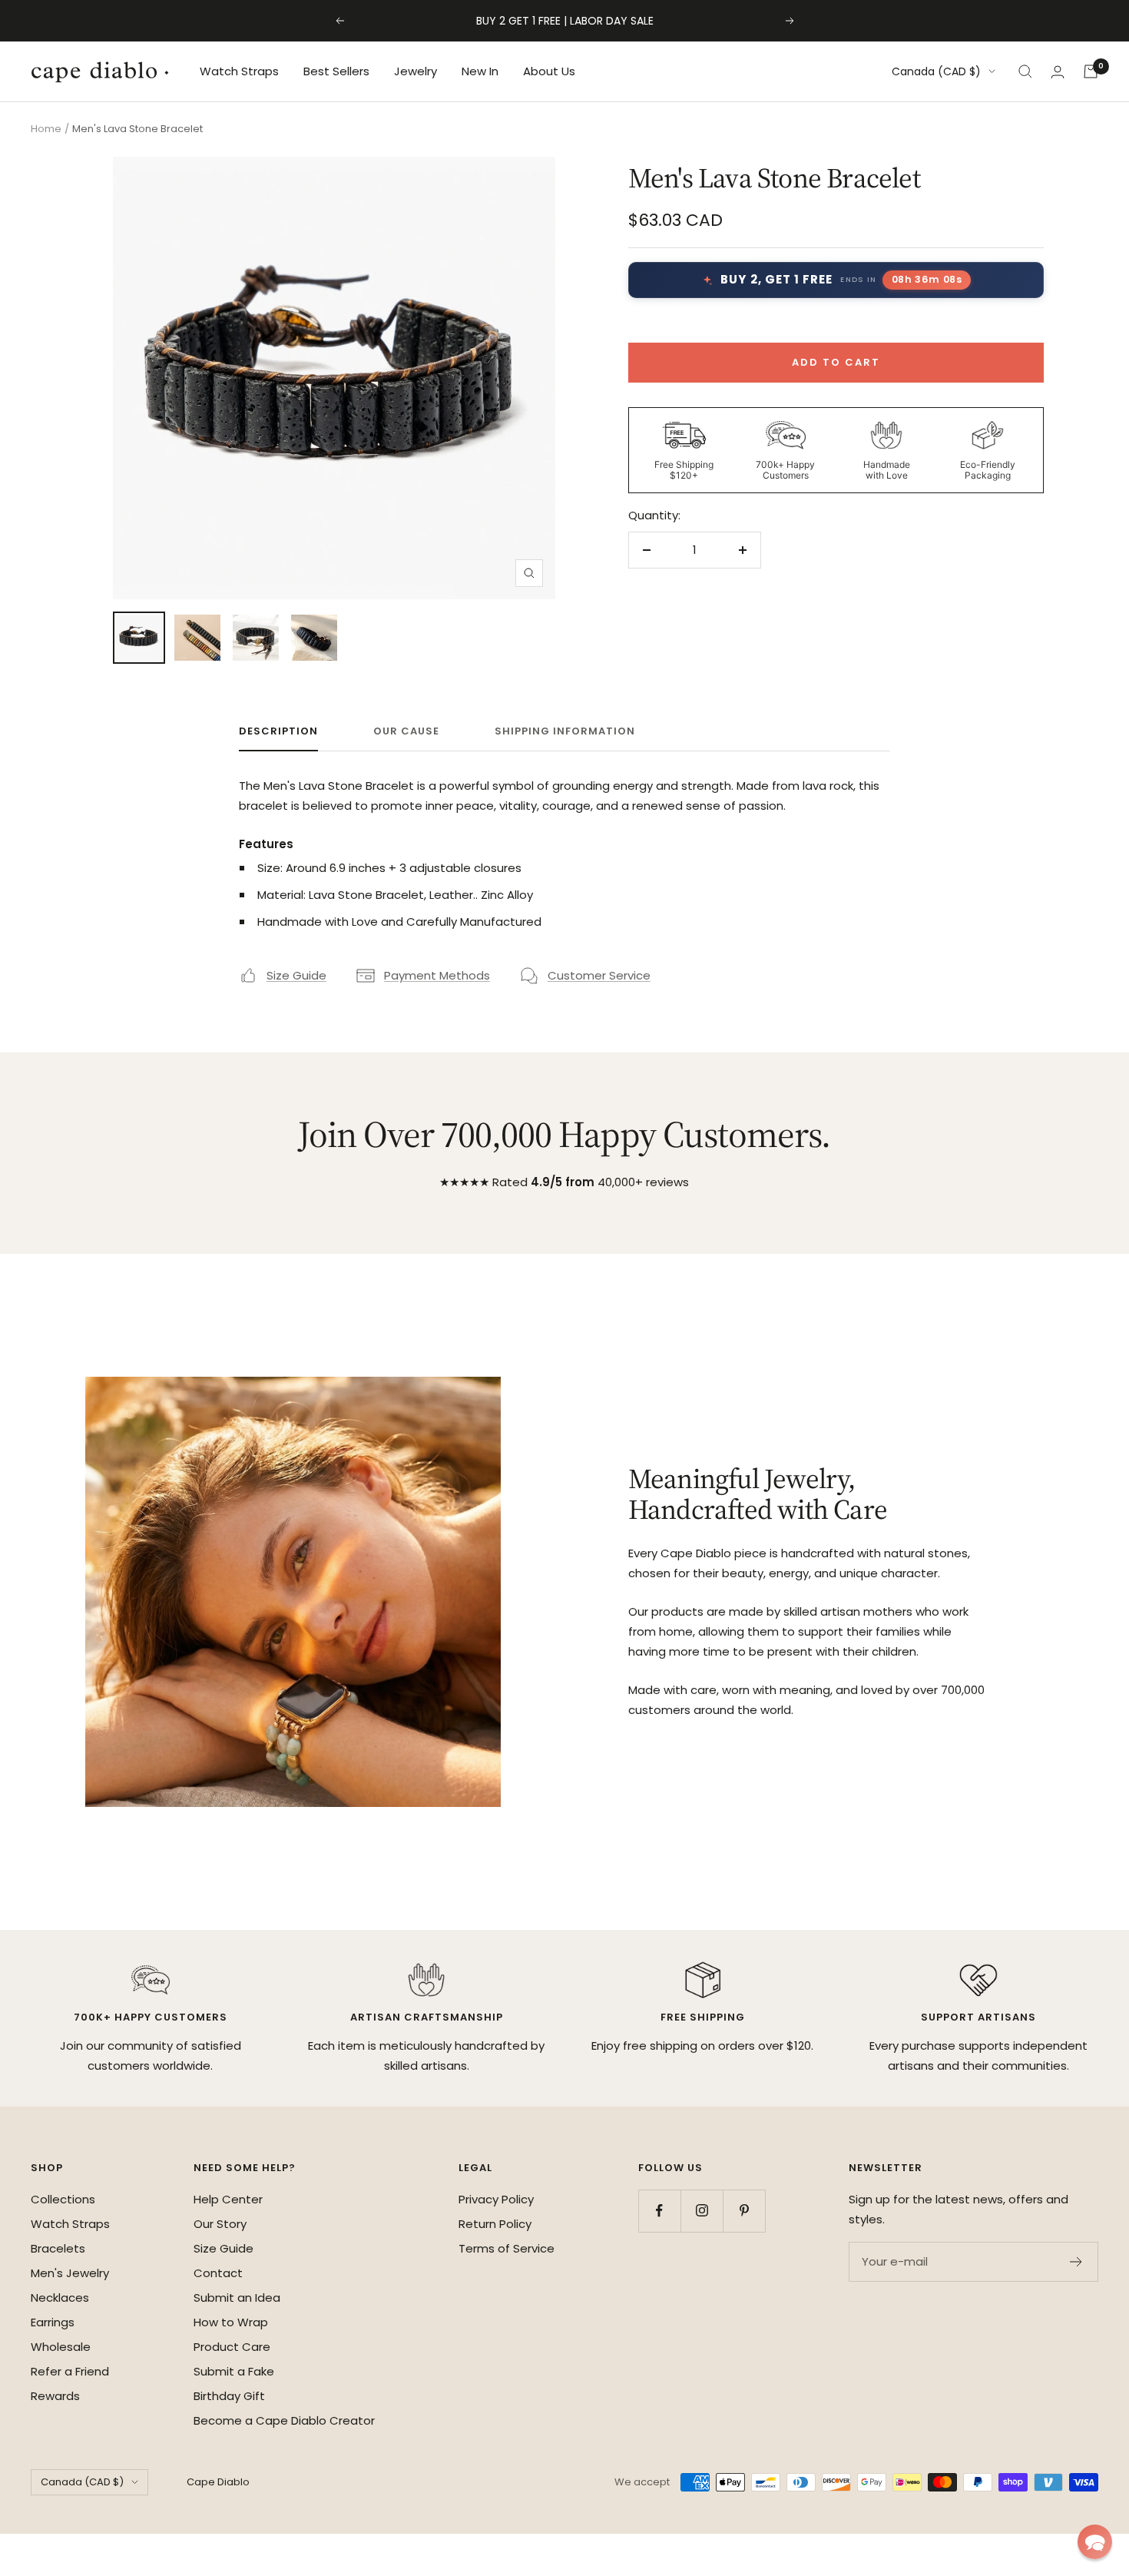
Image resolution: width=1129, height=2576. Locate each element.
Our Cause (406, 732)
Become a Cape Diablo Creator (284, 2420)
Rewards (55, 2396)
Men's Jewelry (70, 2273)
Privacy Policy (496, 2199)
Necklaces (60, 2298)
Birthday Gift (229, 2396)
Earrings (53, 2322)
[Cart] (1091, 71)
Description (278, 732)
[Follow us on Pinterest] (744, 2211)
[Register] (1076, 2262)
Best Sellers (336, 71)
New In (480, 71)
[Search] (1025, 71)
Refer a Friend (70, 2371)
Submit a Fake (234, 2371)
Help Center (228, 2199)
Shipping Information (565, 732)
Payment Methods (437, 975)
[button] (1095, 2542)
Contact (218, 2273)
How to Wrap (231, 2322)
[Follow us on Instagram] (702, 2211)
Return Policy (495, 2224)
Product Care (232, 2347)
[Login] (1058, 72)
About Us (549, 71)
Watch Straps (239, 71)
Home (46, 129)
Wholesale (61, 2347)
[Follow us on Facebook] (659, 2211)
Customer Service (599, 975)
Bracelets (58, 2248)
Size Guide (296, 975)
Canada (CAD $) (936, 71)
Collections (63, 2199)
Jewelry (416, 71)
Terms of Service (507, 2248)
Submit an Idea (237, 2298)
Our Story (220, 2224)
